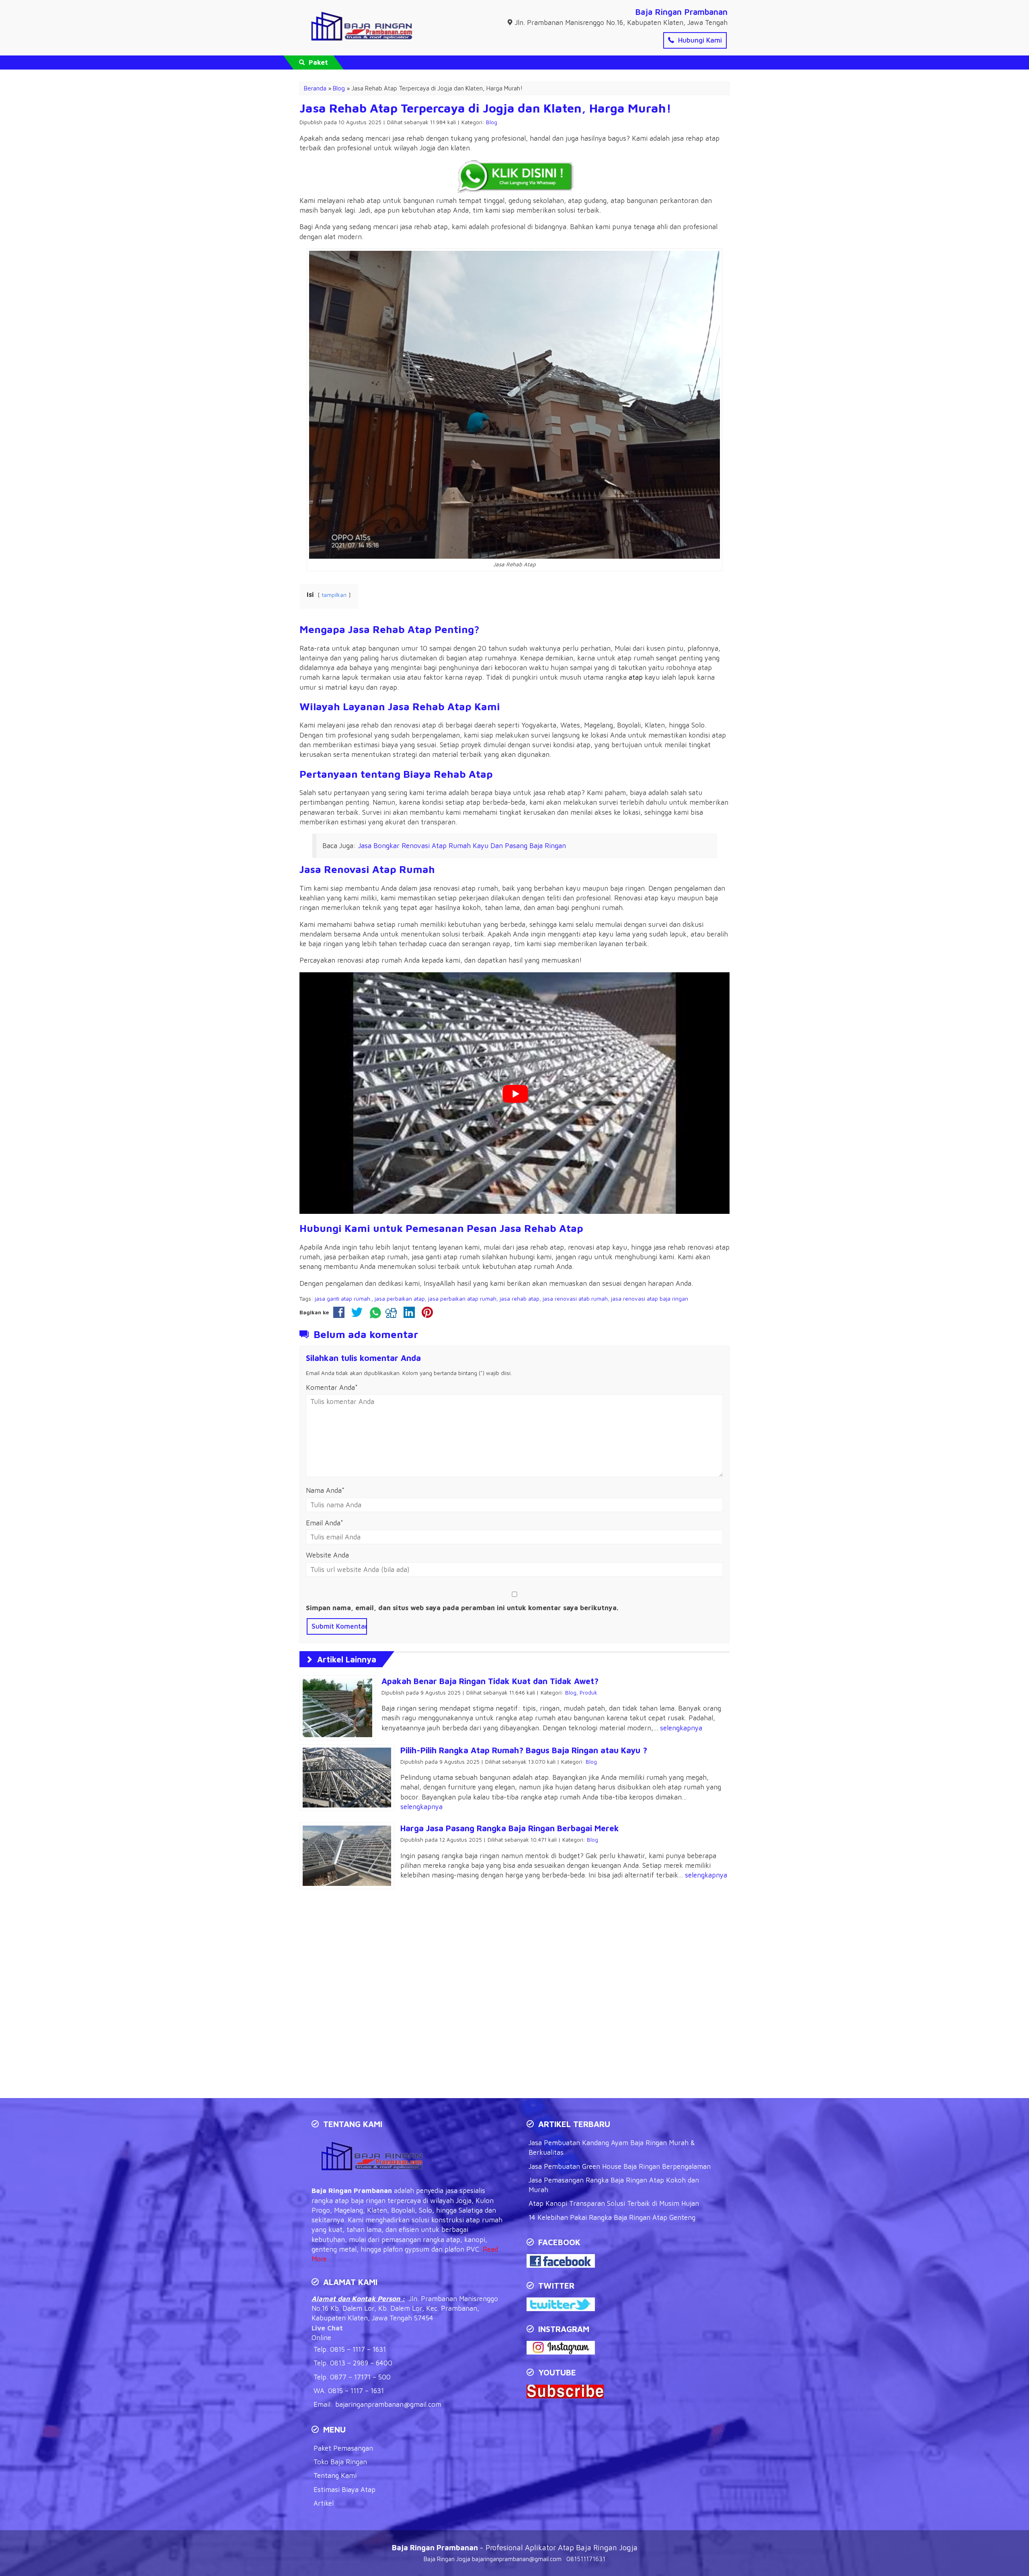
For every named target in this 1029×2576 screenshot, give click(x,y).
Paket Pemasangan (343, 2448)
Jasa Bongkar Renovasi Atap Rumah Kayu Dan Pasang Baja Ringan (462, 846)
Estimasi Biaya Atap (344, 2490)
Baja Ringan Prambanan (681, 12)
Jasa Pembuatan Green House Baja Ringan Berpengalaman (620, 2166)
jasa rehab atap (520, 1299)
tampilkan (334, 595)
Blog (492, 122)
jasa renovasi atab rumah (575, 1299)
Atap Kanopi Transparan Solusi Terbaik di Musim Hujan (614, 2203)
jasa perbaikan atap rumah (462, 1299)
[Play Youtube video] (515, 1094)
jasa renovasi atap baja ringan (650, 1299)
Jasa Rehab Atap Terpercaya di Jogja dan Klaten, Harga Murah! (485, 108)
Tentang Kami (335, 2476)
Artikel (324, 2503)
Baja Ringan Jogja (447, 2559)
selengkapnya (681, 1728)
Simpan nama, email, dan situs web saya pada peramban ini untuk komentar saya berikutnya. (462, 1608)
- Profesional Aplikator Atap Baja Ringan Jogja (515, 2547)
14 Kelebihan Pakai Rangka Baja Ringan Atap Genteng (612, 2217)
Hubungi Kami (699, 40)
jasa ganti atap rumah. (343, 1299)
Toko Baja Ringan (340, 2462)
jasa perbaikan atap (400, 1299)
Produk (588, 1693)
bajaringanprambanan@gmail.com (388, 2404)
